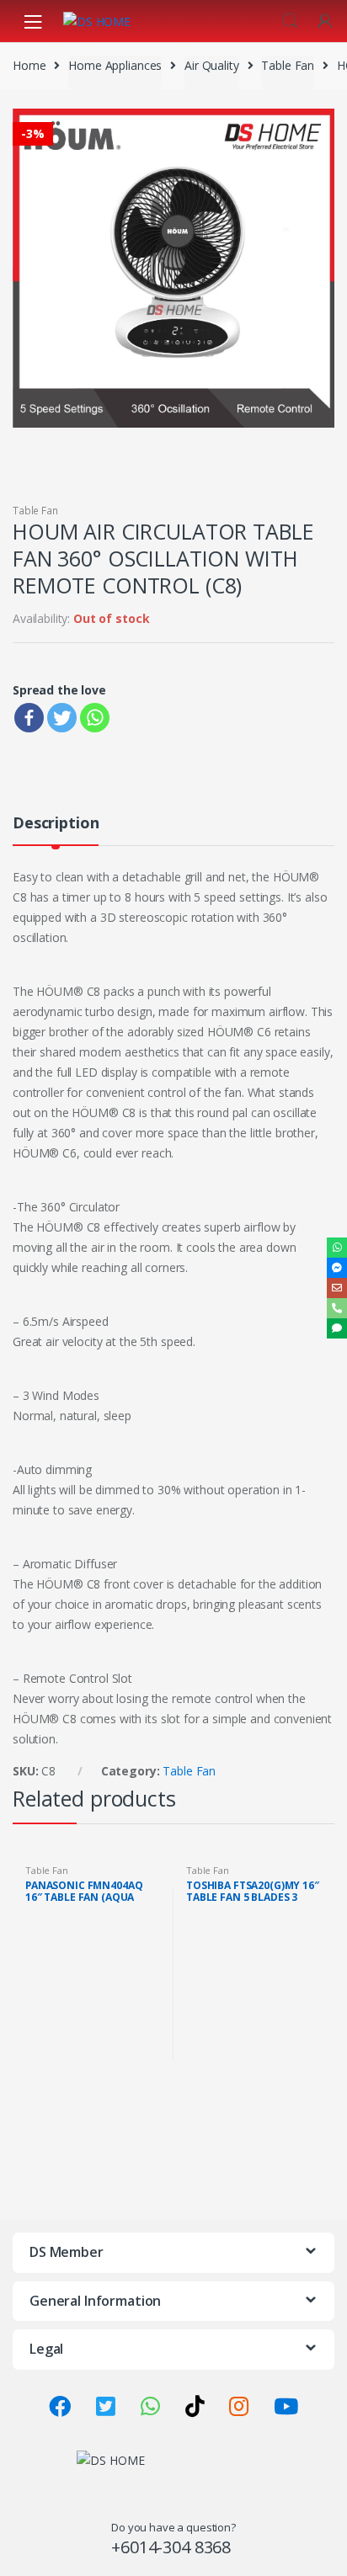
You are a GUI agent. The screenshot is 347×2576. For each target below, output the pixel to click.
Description (56, 824)
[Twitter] (62, 718)
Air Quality (211, 65)
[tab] (56, 830)
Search (290, 21)
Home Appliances (115, 65)
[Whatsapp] (95, 718)
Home (29, 65)
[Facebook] (29, 718)
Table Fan (288, 65)
